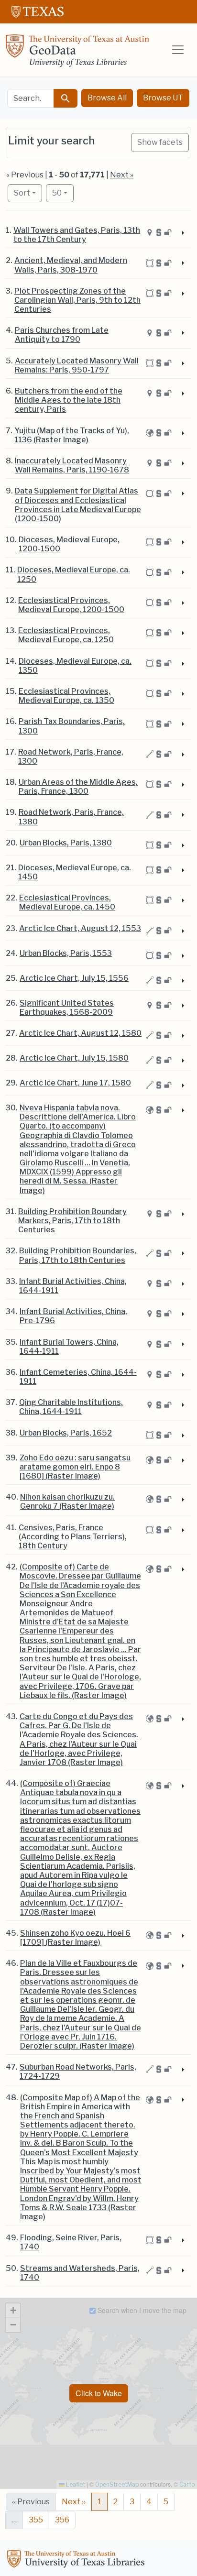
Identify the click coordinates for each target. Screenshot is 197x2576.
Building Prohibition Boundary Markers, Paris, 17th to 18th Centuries (72, 1221)
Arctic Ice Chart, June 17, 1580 (75, 1083)
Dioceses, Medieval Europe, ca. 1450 (75, 872)
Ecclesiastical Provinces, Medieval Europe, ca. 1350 (66, 696)
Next (74, 2502)
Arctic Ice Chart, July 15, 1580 (74, 1058)
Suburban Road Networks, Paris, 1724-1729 (78, 2072)
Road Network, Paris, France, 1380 (71, 817)
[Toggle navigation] (178, 50)
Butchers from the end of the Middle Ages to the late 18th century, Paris (69, 400)
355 (36, 2520)
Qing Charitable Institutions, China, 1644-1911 (71, 1407)
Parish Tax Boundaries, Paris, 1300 (72, 726)
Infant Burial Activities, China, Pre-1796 (73, 1316)
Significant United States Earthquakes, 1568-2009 (67, 1008)
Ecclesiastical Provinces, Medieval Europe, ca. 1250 (66, 635)
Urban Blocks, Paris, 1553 (66, 953)
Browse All (107, 98)
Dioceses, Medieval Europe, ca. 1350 (75, 666)
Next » (122, 175)
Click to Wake (99, 2393)
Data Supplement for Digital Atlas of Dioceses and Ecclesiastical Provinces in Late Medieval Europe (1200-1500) (78, 505)
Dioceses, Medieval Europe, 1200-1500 (69, 544)
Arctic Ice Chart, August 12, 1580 (80, 1033)
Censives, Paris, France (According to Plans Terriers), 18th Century (73, 1537)
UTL (77, 2560)
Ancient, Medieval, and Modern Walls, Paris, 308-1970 (71, 265)
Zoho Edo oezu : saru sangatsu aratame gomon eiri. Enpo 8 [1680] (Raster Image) (75, 1467)
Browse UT (163, 98)
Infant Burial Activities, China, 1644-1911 (73, 1286)
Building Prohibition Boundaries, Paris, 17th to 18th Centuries (78, 1255)
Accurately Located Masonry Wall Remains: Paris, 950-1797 (77, 365)
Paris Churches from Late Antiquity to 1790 (62, 335)
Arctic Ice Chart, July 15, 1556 (74, 978)
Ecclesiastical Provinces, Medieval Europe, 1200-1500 (71, 605)
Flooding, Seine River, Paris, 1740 (71, 2242)
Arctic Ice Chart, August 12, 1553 (80, 928)
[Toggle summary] (182, 233)
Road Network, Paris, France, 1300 (71, 756)
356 (62, 2520)
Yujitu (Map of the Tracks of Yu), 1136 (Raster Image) (72, 435)
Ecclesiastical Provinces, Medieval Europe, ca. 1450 (67, 902)
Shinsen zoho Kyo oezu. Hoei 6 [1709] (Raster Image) (75, 1938)
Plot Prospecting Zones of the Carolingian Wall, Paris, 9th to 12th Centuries (77, 300)
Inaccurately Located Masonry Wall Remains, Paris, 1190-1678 (72, 465)
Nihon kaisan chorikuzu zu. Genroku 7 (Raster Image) (67, 1502)
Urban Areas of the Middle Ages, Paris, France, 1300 (78, 787)
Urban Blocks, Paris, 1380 (66, 843)
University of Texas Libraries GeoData (77, 54)
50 (63, 193)
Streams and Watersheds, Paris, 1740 (80, 2273)
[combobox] (31, 98)
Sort (22, 193)
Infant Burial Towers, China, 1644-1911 (69, 1347)
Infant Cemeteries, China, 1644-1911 (78, 1377)
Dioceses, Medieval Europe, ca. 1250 (74, 574)
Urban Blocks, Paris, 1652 (66, 1433)
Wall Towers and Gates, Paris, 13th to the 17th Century (77, 235)
